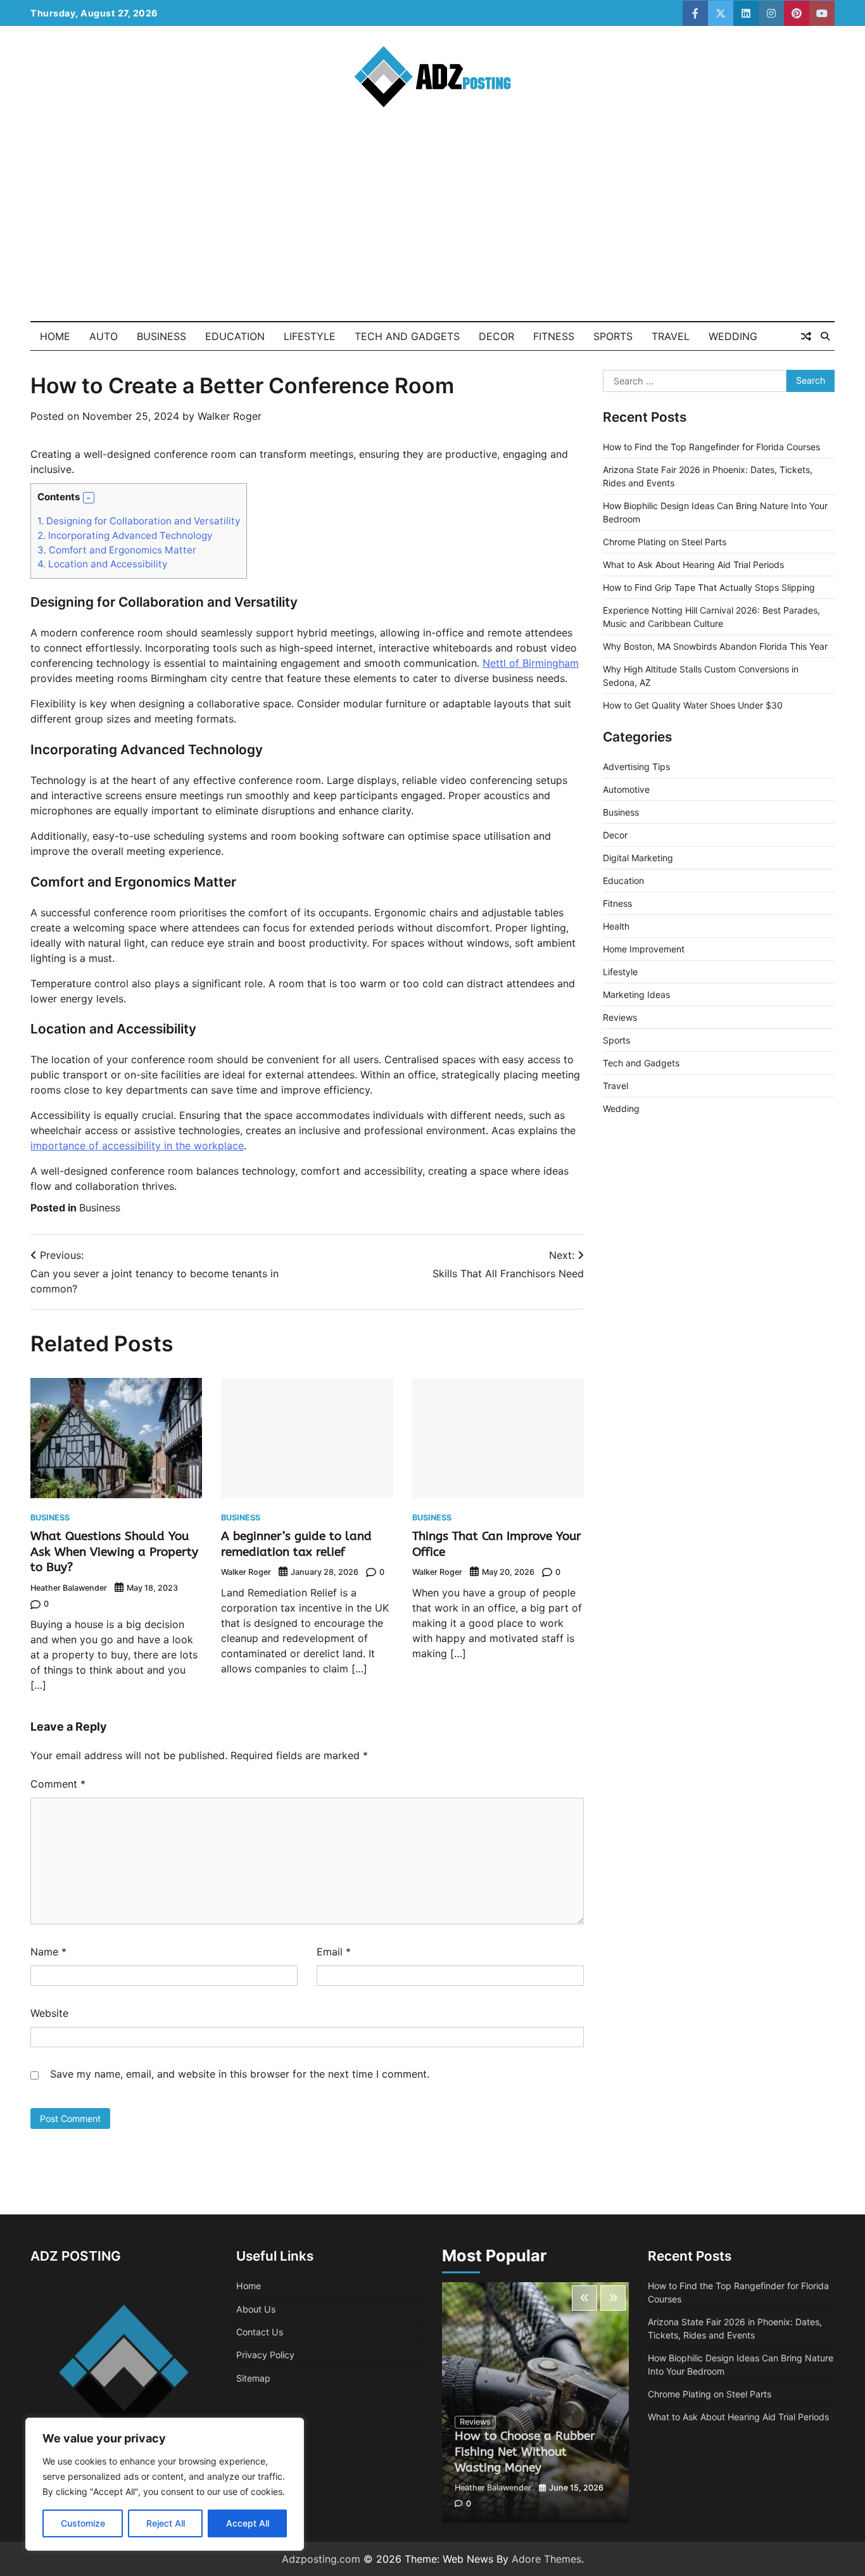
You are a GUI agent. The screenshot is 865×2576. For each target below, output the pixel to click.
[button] (89, 498)
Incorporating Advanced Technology (125, 535)
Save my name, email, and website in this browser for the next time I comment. (240, 2074)
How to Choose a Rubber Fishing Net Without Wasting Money (525, 2452)
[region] (165, 2484)
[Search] (825, 336)
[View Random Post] (806, 336)
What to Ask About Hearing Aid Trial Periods (693, 565)
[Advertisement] (432, 226)
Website (49, 2013)
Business (161, 336)
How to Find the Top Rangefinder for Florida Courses (711, 447)
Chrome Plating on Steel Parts (665, 542)
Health (616, 927)
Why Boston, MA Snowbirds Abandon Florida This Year (715, 647)
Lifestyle (310, 336)
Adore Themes (546, 2559)
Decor (496, 336)
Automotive (626, 790)
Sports (613, 336)
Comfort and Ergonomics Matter (117, 550)
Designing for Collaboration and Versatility (139, 521)
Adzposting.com (321, 2559)
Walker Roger (230, 416)
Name (48, 1952)
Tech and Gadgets (407, 336)
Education (235, 336)
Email (334, 1952)
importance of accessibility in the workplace (137, 1146)
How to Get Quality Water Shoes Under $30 (693, 706)
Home (55, 336)
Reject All (166, 2523)
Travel (671, 336)
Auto (104, 336)
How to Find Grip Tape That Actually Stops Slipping (709, 588)
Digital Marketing (638, 858)
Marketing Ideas (636, 995)
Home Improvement (644, 950)
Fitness (554, 336)
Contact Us (260, 2332)
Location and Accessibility (102, 564)
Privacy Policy (265, 2355)
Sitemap (253, 2378)
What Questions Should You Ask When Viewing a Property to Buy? (114, 1552)
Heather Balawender (69, 1588)
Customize (83, 2523)
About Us (256, 2309)
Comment (58, 1784)
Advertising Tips (636, 767)
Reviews (620, 1018)
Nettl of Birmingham (531, 663)
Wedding (733, 336)
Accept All (248, 2523)
